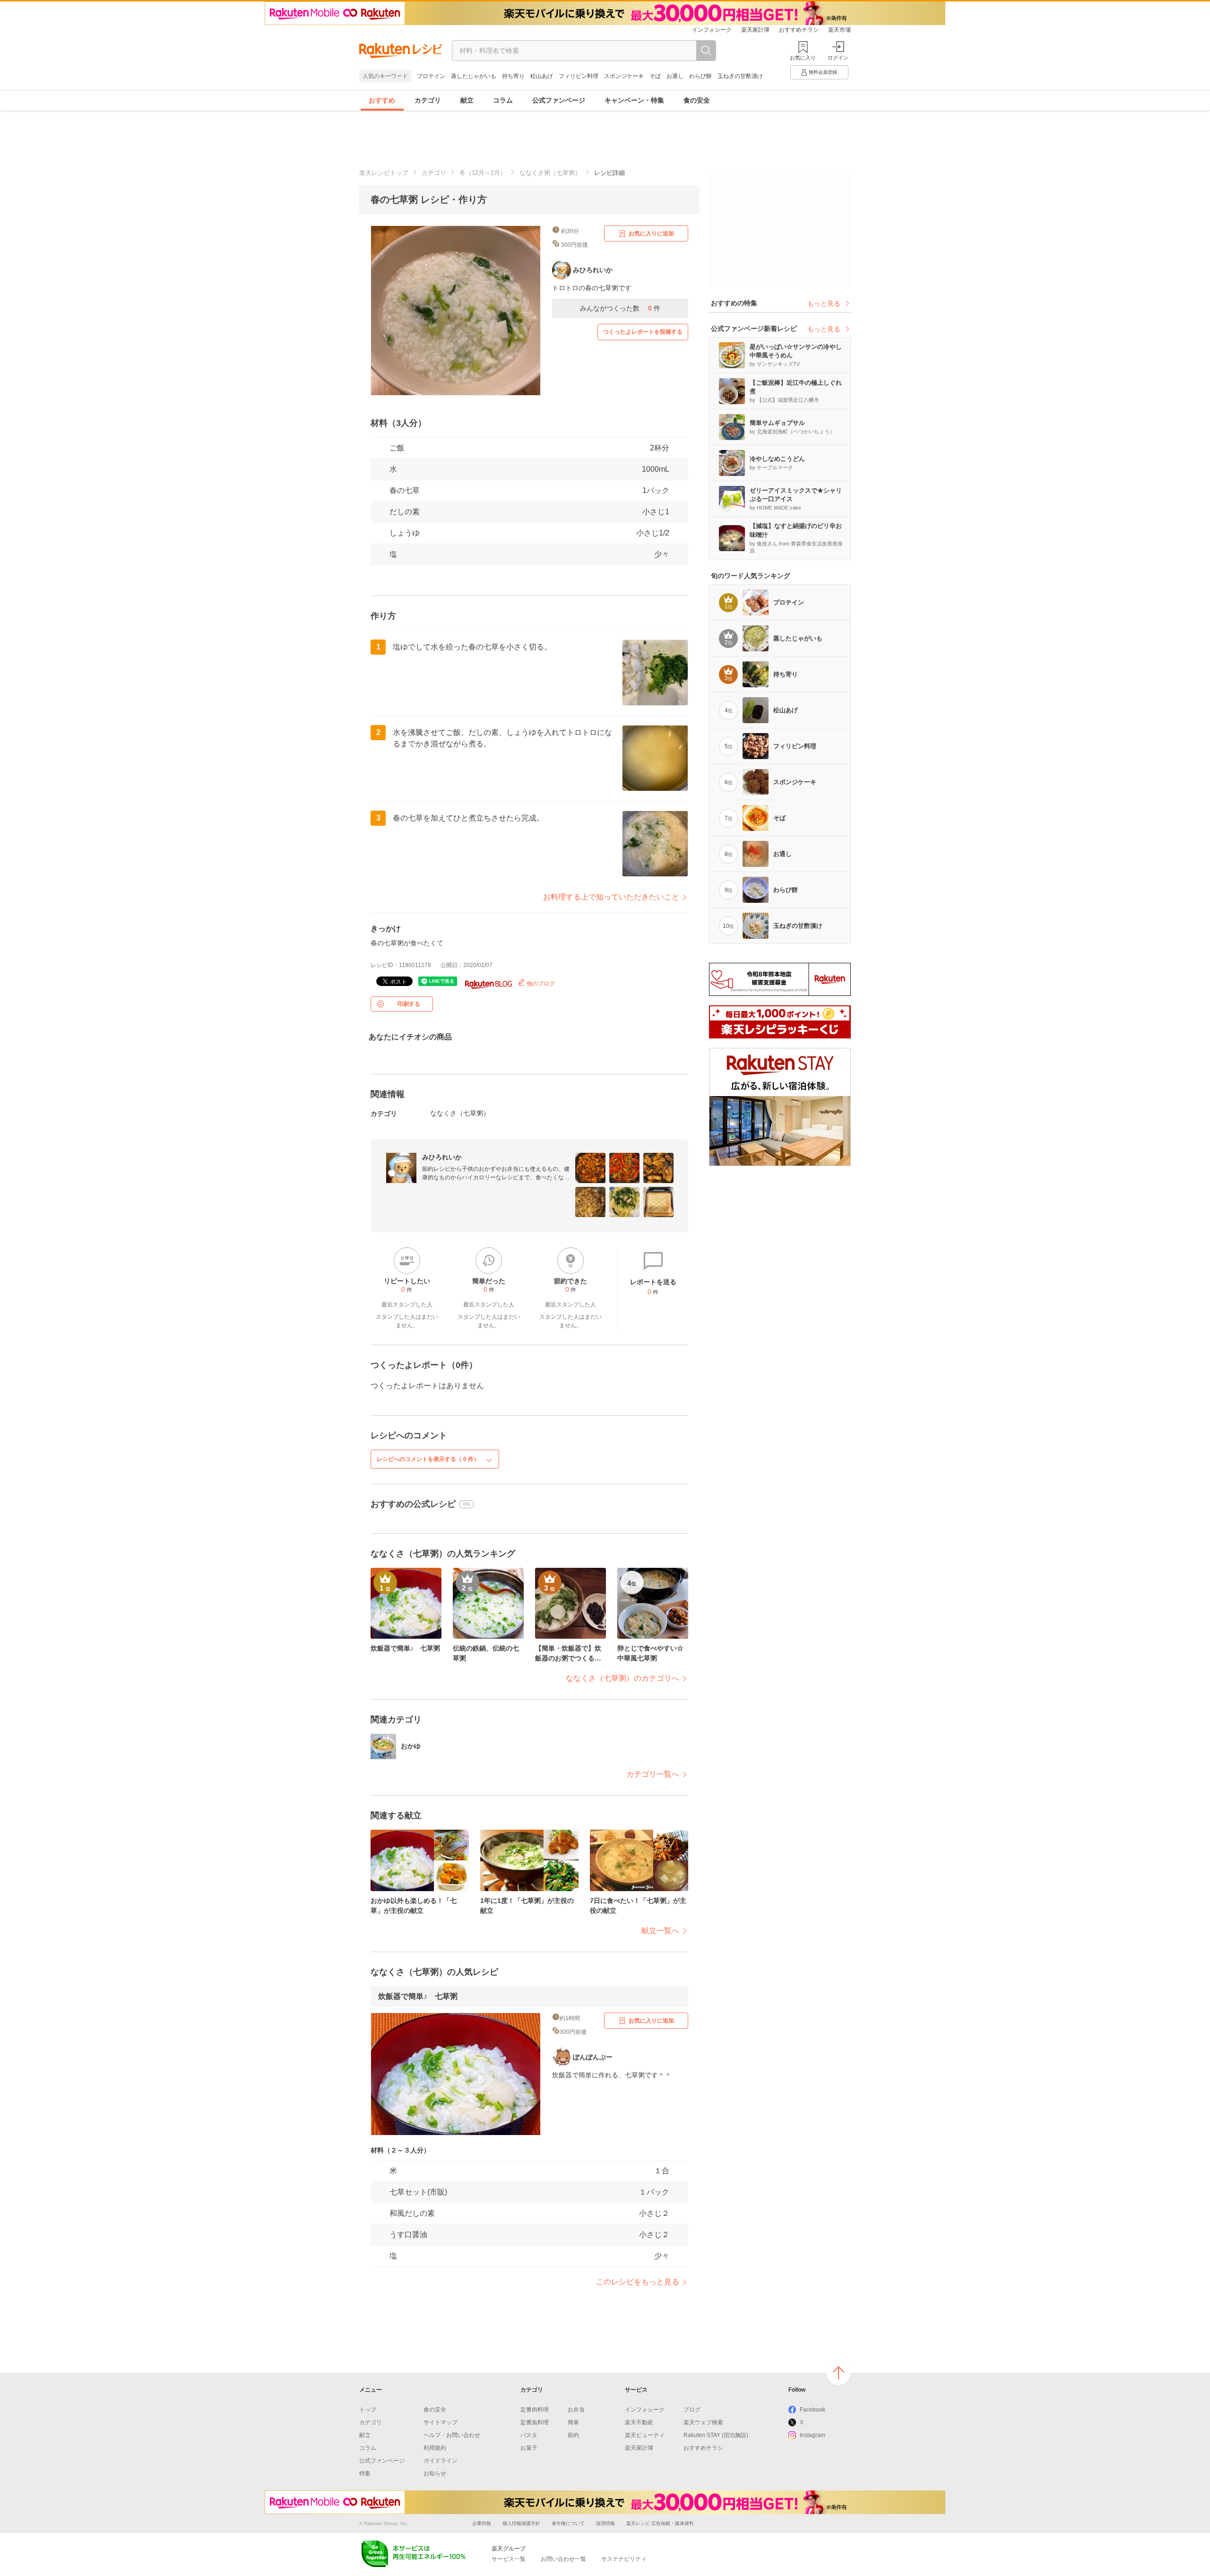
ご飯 (397, 448)
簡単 (573, 2422)
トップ (368, 2410)
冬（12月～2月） (483, 173)
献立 (467, 100)
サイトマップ (441, 2422)
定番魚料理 (535, 2422)
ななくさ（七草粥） (460, 1113)
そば (655, 76)
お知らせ (435, 2473)
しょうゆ (405, 533)
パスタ (529, 2435)
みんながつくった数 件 (620, 308)
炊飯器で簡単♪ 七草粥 (418, 1996)
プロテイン (431, 76)
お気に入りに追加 (651, 233)
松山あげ (542, 76)
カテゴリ (428, 100)
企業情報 (482, 2523)
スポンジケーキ (624, 76)
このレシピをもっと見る (638, 2282)
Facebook (812, 2410)
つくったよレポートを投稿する (643, 332)
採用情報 (605, 2523)
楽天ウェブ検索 (703, 2422)
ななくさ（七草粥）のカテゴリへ (622, 1678)
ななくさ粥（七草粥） (550, 173)
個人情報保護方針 (521, 2523)
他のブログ (540, 984)
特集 (365, 2473)
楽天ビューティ (645, 2435)
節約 (573, 2435)
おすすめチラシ (799, 30)
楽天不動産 (639, 2422)
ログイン (838, 58)
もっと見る (824, 303)
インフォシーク (712, 30)
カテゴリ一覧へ (653, 1774)
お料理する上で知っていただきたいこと (611, 897)
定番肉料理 (535, 2410)
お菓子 (529, 2448)
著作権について (568, 2523)
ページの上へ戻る (838, 2373)
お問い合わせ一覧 (563, 2559)
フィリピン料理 (579, 76)
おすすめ (382, 100)
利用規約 (435, 2448)
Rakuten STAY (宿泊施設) (716, 2435)
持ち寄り (513, 76)
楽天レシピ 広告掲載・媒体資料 (660, 2523)
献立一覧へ (660, 1931)
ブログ (692, 2410)
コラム (503, 100)
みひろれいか (442, 1157)
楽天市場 (839, 30)
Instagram (812, 2435)
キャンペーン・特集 (634, 100)
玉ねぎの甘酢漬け (740, 76)
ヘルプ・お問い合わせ (452, 2435)
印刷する (409, 1004)
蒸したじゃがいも (474, 76)
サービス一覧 (509, 2559)
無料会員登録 (823, 72)
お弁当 (576, 2410)
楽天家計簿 (755, 30)
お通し (675, 76)
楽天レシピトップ (384, 173)
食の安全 (697, 100)
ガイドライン (441, 2461)
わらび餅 (700, 76)
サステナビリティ (624, 2559)
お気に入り (803, 58)
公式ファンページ (559, 100)
